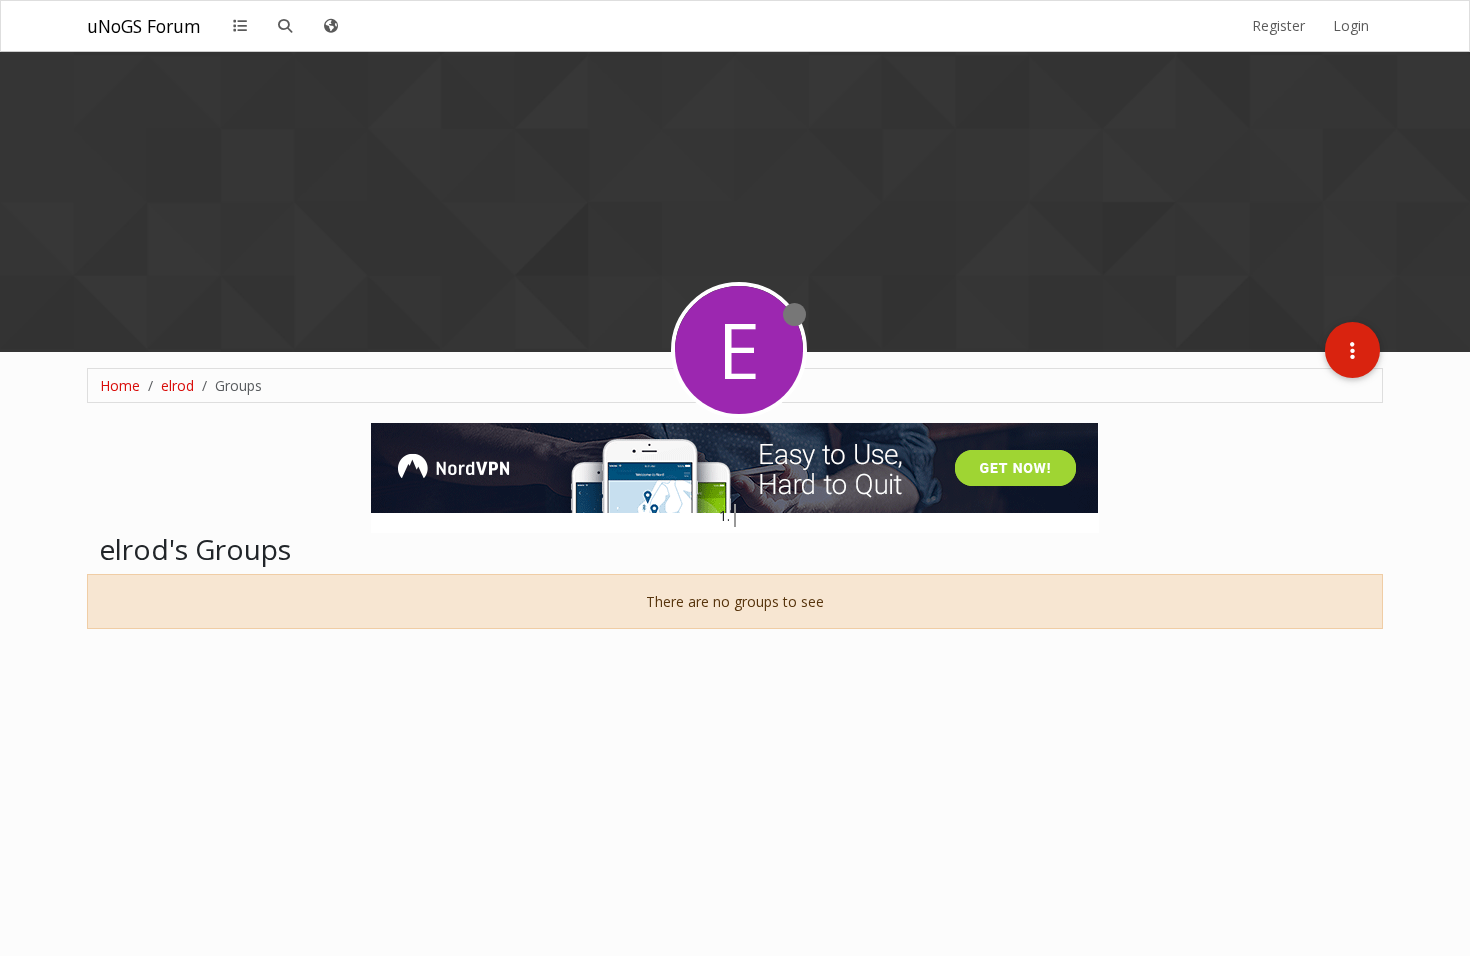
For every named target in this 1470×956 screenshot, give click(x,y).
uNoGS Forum (144, 26)
